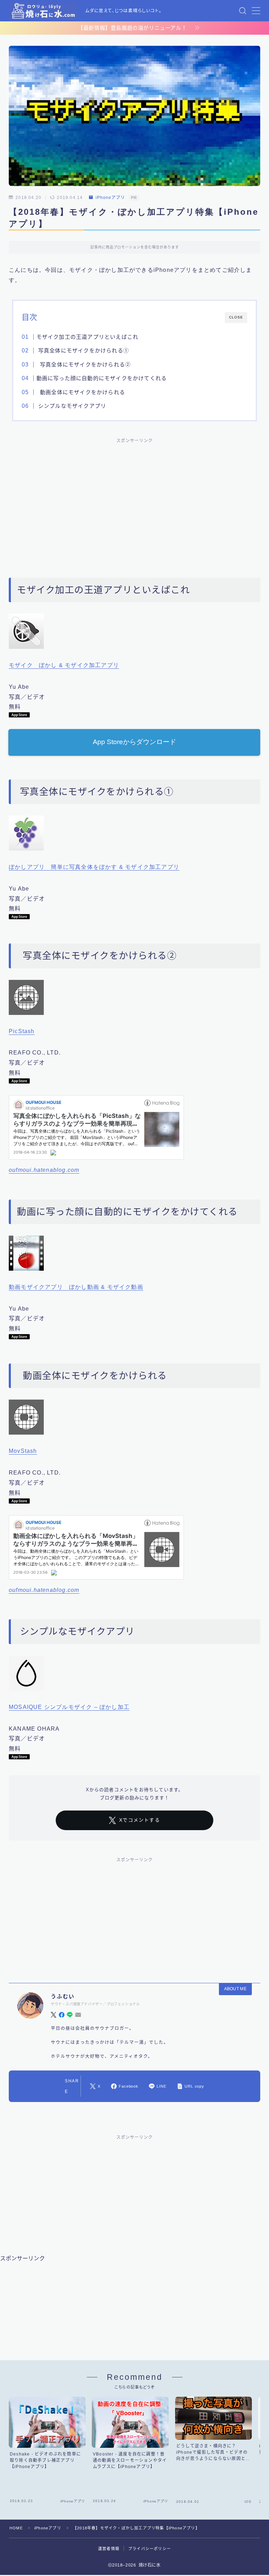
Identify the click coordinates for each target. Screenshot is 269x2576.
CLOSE (236, 317)
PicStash (22, 1031)
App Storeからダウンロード (134, 742)
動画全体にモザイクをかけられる (80, 392)
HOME (16, 2528)
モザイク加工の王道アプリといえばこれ (87, 337)
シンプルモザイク (68, 1707)
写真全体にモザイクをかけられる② (83, 365)
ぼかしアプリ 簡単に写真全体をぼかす (63, 867)
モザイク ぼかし (33, 665)
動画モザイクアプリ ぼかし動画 (54, 1287)
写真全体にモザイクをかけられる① (82, 351)
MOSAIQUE (26, 1707)
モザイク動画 (125, 1287)
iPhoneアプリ (110, 198)
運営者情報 (109, 2549)
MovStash (23, 1451)
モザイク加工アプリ (92, 665)
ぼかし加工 (115, 1707)
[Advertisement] (134, 500)
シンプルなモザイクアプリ (71, 406)
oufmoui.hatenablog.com (44, 1170)
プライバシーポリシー (150, 2549)
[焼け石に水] (43, 11)
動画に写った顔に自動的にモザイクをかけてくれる (101, 378)
